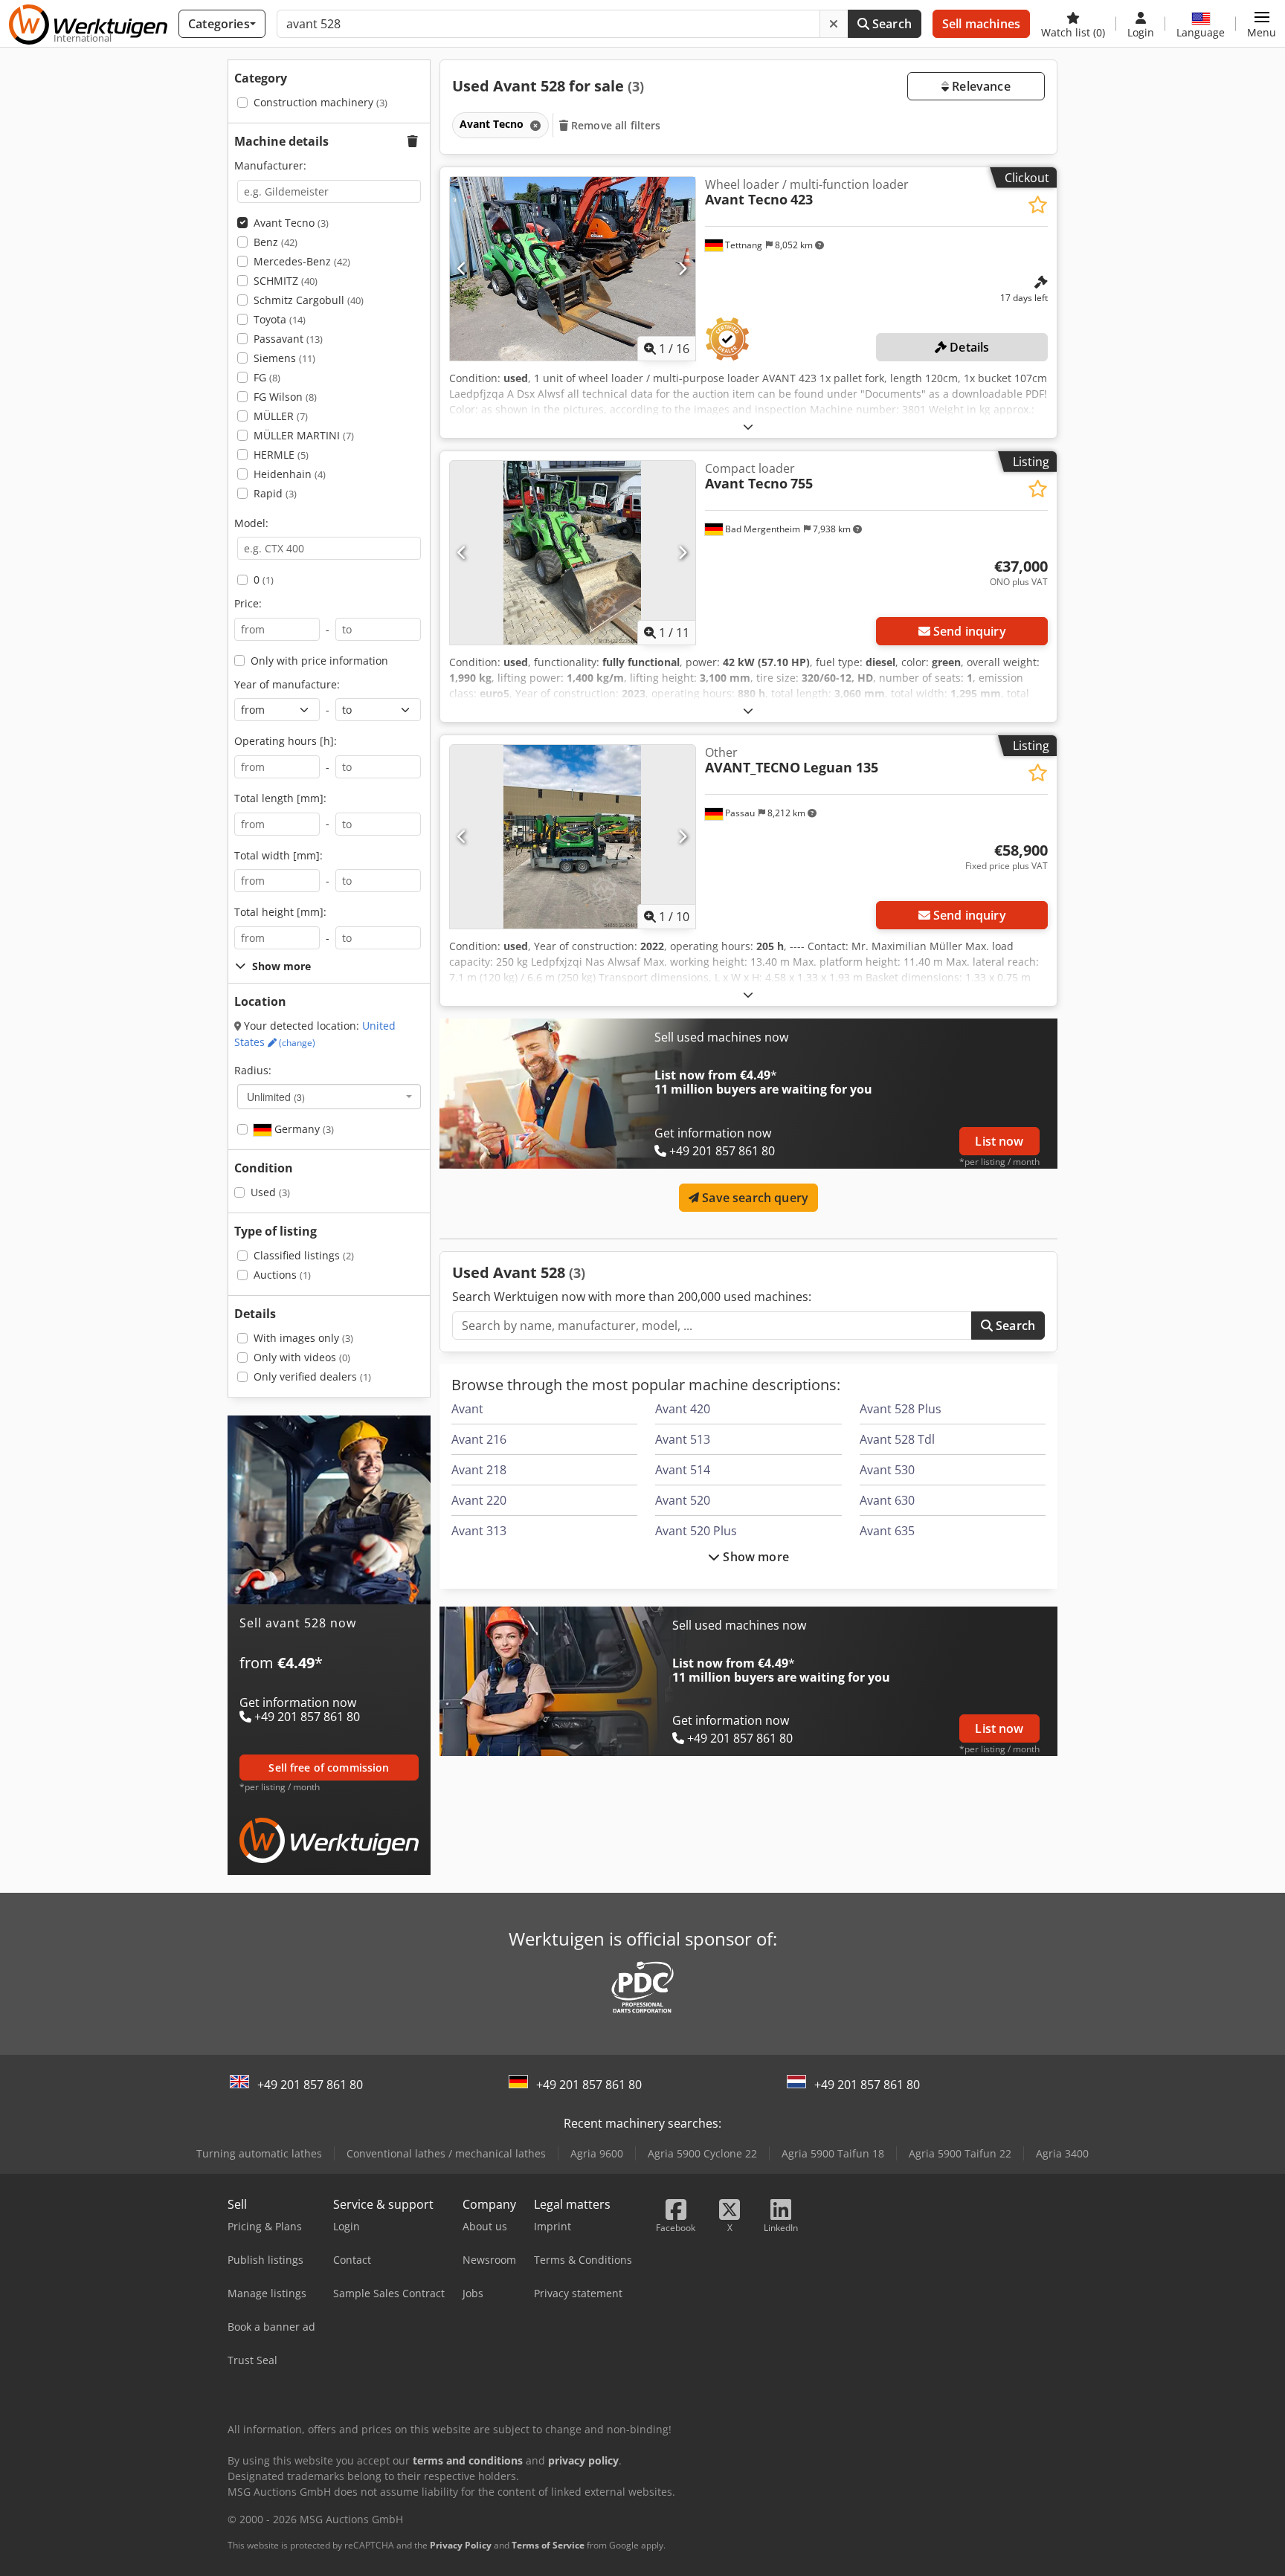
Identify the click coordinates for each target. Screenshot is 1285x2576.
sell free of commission (329, 1768)
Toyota (280, 319)
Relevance (980, 86)
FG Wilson (285, 397)
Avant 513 (683, 1439)
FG (267, 377)
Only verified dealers (312, 1376)
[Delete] (834, 24)
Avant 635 (887, 1531)
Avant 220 (479, 1500)
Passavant (288, 339)
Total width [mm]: (278, 855)
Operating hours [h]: (286, 741)
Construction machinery (321, 102)
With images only (303, 1338)
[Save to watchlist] (1038, 205)
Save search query (754, 1198)
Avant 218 (479, 1470)
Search (891, 24)
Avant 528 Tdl (897, 1439)
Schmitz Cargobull (309, 300)
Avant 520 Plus (696, 1531)
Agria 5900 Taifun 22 (960, 2153)
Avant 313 (479, 1531)
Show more (754, 1557)
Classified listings (304, 1255)
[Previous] (462, 268)
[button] (1262, 24)
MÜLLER (281, 416)
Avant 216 (479, 1439)
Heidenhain (290, 474)
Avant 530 (887, 1470)
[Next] (682, 268)
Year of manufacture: (287, 684)
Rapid (275, 493)
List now (999, 1141)
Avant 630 (887, 1500)
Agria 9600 (597, 2153)
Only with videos (302, 1357)
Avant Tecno (291, 223)
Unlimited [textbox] (276, 1097)
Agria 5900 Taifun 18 (833, 2153)
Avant (467, 1409)
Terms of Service (548, 2545)
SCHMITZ (286, 281)
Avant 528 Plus (901, 1409)
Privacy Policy (461, 2545)
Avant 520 (683, 1500)
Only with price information (319, 661)
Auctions (282, 1275)
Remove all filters (615, 125)
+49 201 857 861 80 (310, 2085)
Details (968, 347)
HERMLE (281, 455)
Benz (276, 242)
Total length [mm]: (280, 798)
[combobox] (329, 1097)
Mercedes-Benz (302, 261)
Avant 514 (683, 1470)
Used (270, 1192)
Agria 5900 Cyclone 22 (702, 2153)
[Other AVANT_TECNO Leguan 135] (573, 837)
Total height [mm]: (280, 912)
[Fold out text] (748, 426)
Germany (303, 1129)
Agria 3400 (1062, 2153)
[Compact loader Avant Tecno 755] (573, 553)
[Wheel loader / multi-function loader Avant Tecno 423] (573, 269)
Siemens (284, 358)
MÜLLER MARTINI (304, 435)
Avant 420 (683, 1409)
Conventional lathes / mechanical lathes (446, 2153)
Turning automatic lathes (259, 2153)
